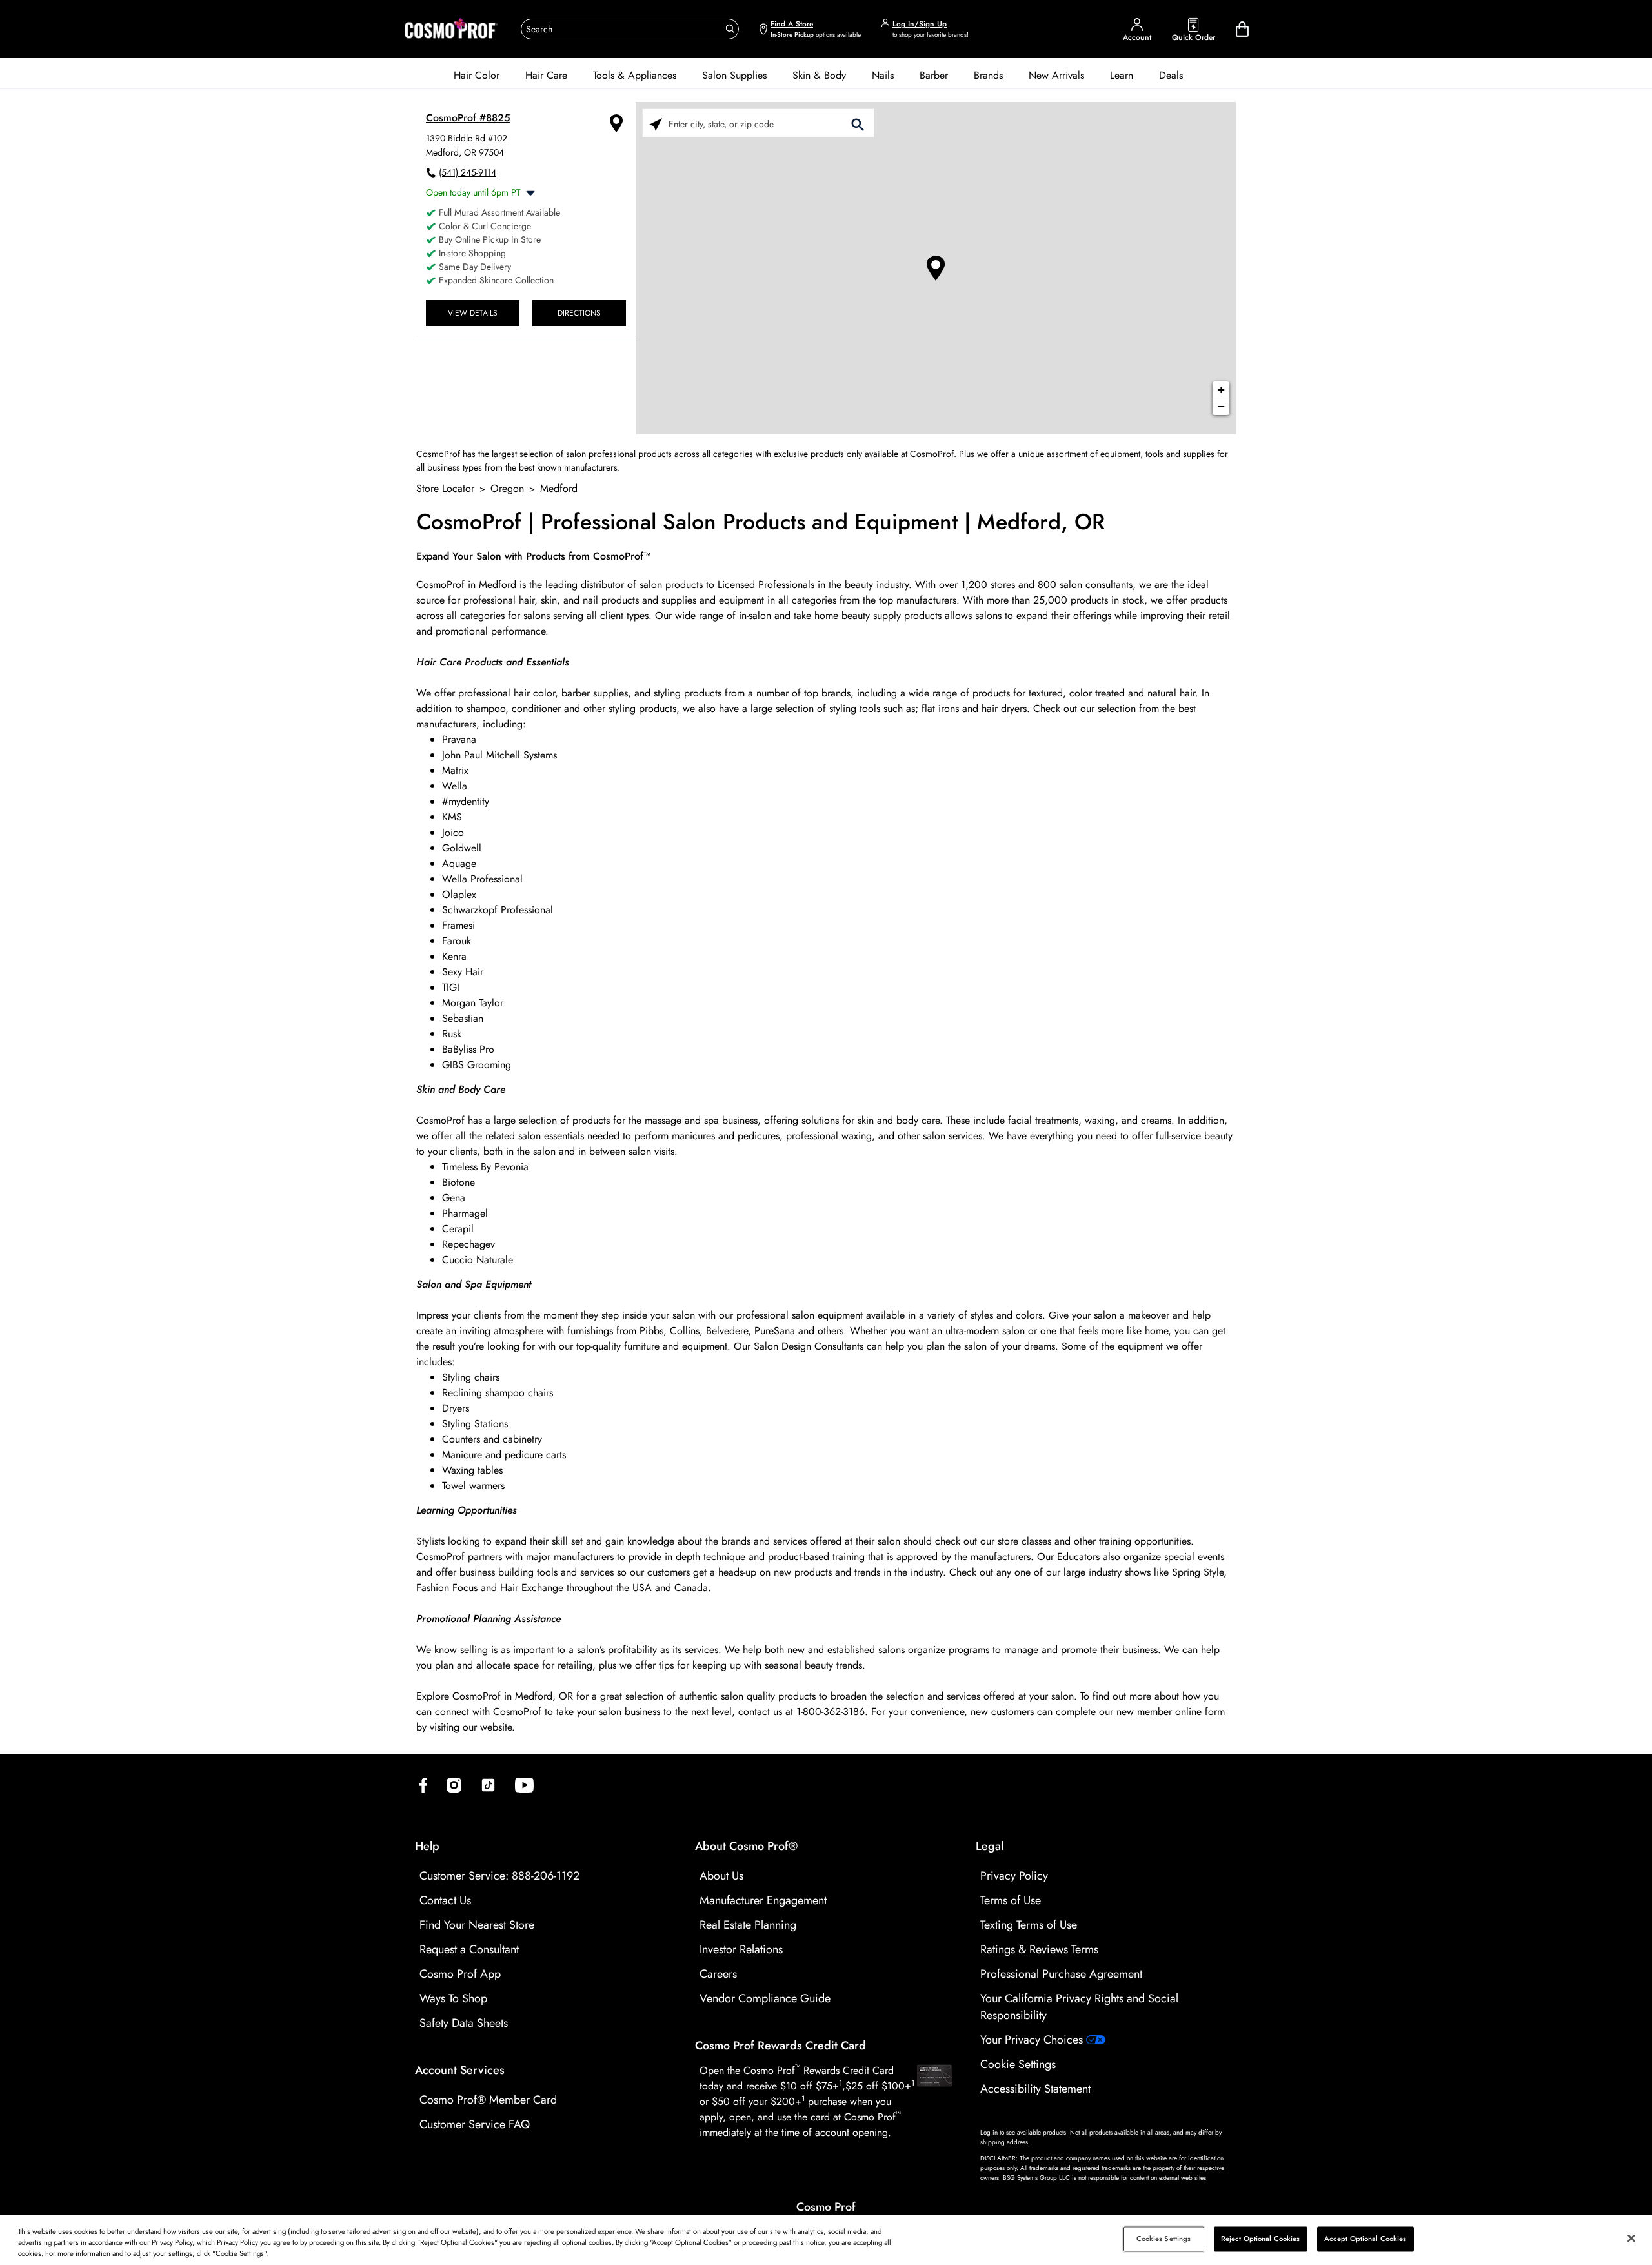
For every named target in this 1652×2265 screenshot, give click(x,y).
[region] (826, 2240)
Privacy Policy (1014, 1876)
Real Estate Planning (748, 1925)
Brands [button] (988, 75)
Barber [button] (934, 75)
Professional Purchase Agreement (1061, 1974)
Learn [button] (1122, 75)
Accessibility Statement (1035, 2089)
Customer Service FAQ (475, 2124)
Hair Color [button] (477, 75)
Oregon (507, 488)
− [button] (1221, 406)
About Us (721, 1876)
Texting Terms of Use (1029, 1925)
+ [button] (1221, 390)
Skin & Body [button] (819, 75)
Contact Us (445, 1900)
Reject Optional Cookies (1261, 2239)
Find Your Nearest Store (477, 1925)
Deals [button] (1171, 75)
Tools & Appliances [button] (635, 75)
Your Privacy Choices (1033, 2040)
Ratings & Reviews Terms (1039, 1949)
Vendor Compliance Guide (765, 1998)
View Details (473, 313)
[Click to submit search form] (858, 124)
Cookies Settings (1164, 2239)
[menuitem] (477, 76)
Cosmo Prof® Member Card (488, 2100)
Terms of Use (1011, 1900)
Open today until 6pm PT (473, 192)
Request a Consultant (469, 1949)
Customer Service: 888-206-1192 (499, 1876)
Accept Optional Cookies (1365, 2239)
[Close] (1631, 2239)
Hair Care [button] (546, 75)
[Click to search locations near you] (656, 124)
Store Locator (445, 488)
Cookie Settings (1018, 2064)
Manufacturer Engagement (763, 1900)
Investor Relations (741, 1949)
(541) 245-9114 (468, 172)
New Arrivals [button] (1056, 75)
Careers (718, 1974)
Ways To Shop (453, 1998)
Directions (579, 313)
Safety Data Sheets (464, 2023)
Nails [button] (883, 75)
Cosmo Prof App (460, 1974)
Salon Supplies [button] (734, 75)
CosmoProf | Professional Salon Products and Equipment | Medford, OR (761, 523)
